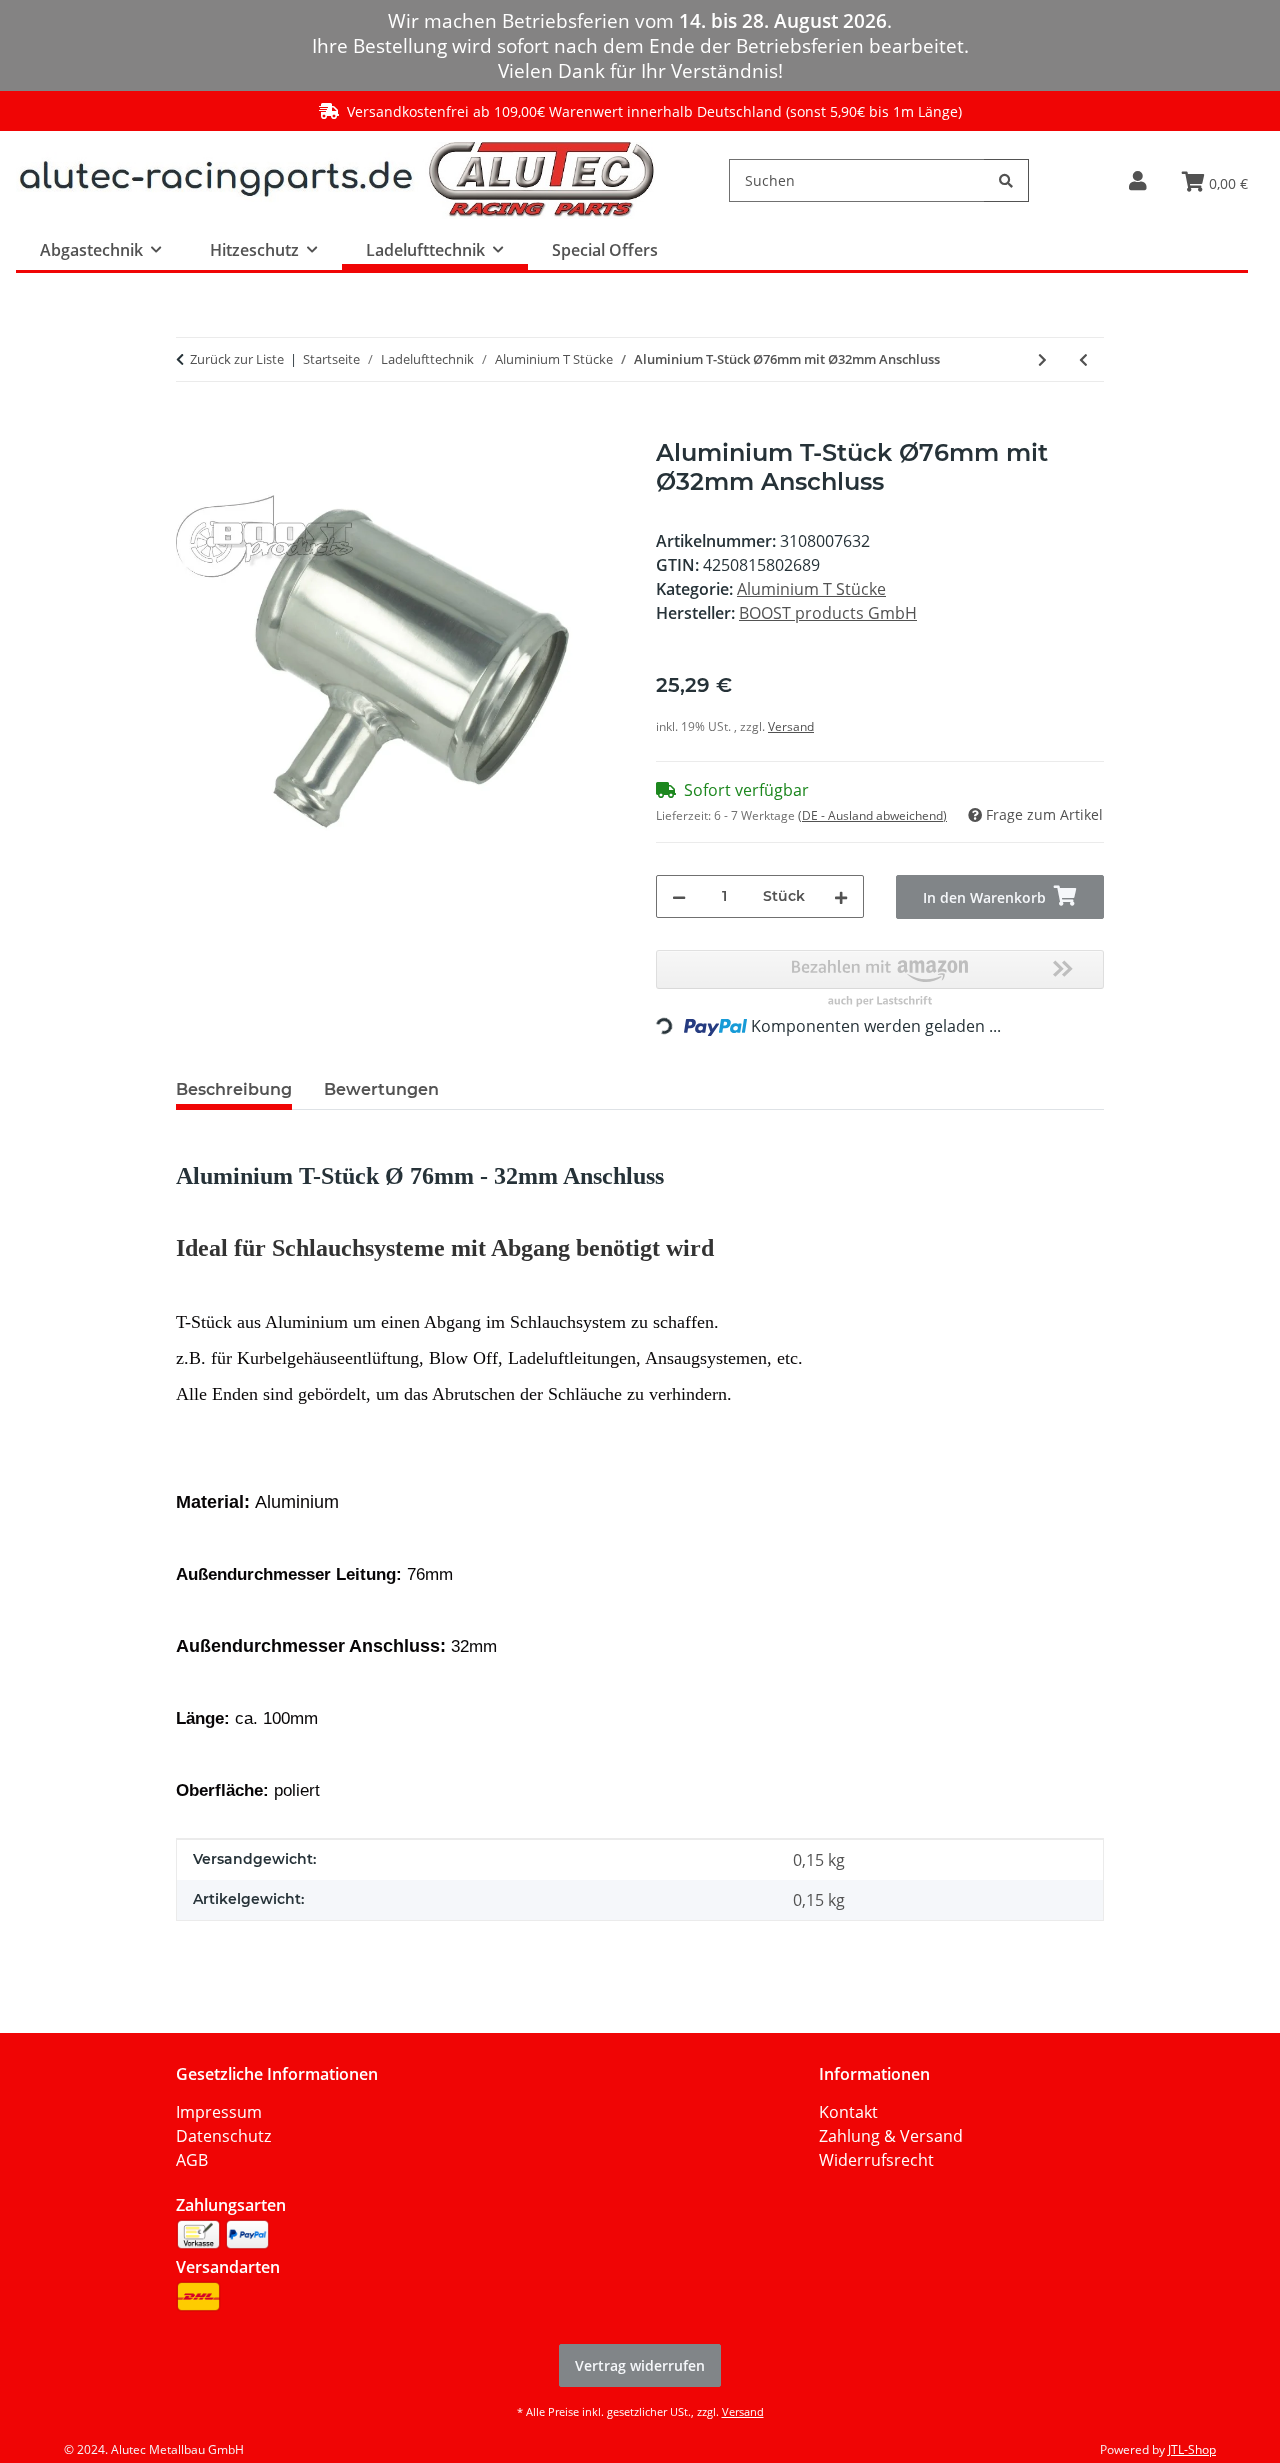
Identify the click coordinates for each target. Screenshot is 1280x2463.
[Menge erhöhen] (841, 896)
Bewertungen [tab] (381, 1089)
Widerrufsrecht (876, 2160)
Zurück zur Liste (237, 359)
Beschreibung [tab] (234, 1089)
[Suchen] (1006, 180)
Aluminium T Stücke (811, 589)
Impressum (219, 2112)
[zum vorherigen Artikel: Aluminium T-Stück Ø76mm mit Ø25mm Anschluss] (1083, 359)
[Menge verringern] (679, 896)
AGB (192, 2160)
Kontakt (848, 2112)
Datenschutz (223, 2136)
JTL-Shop (1192, 2449)
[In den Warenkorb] (192, 428)
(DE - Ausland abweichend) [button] (872, 815)
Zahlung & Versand (891, 2136)
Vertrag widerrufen (640, 2365)
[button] (1137, 180)
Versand (791, 726)
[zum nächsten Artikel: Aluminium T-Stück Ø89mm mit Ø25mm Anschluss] (1042, 359)
